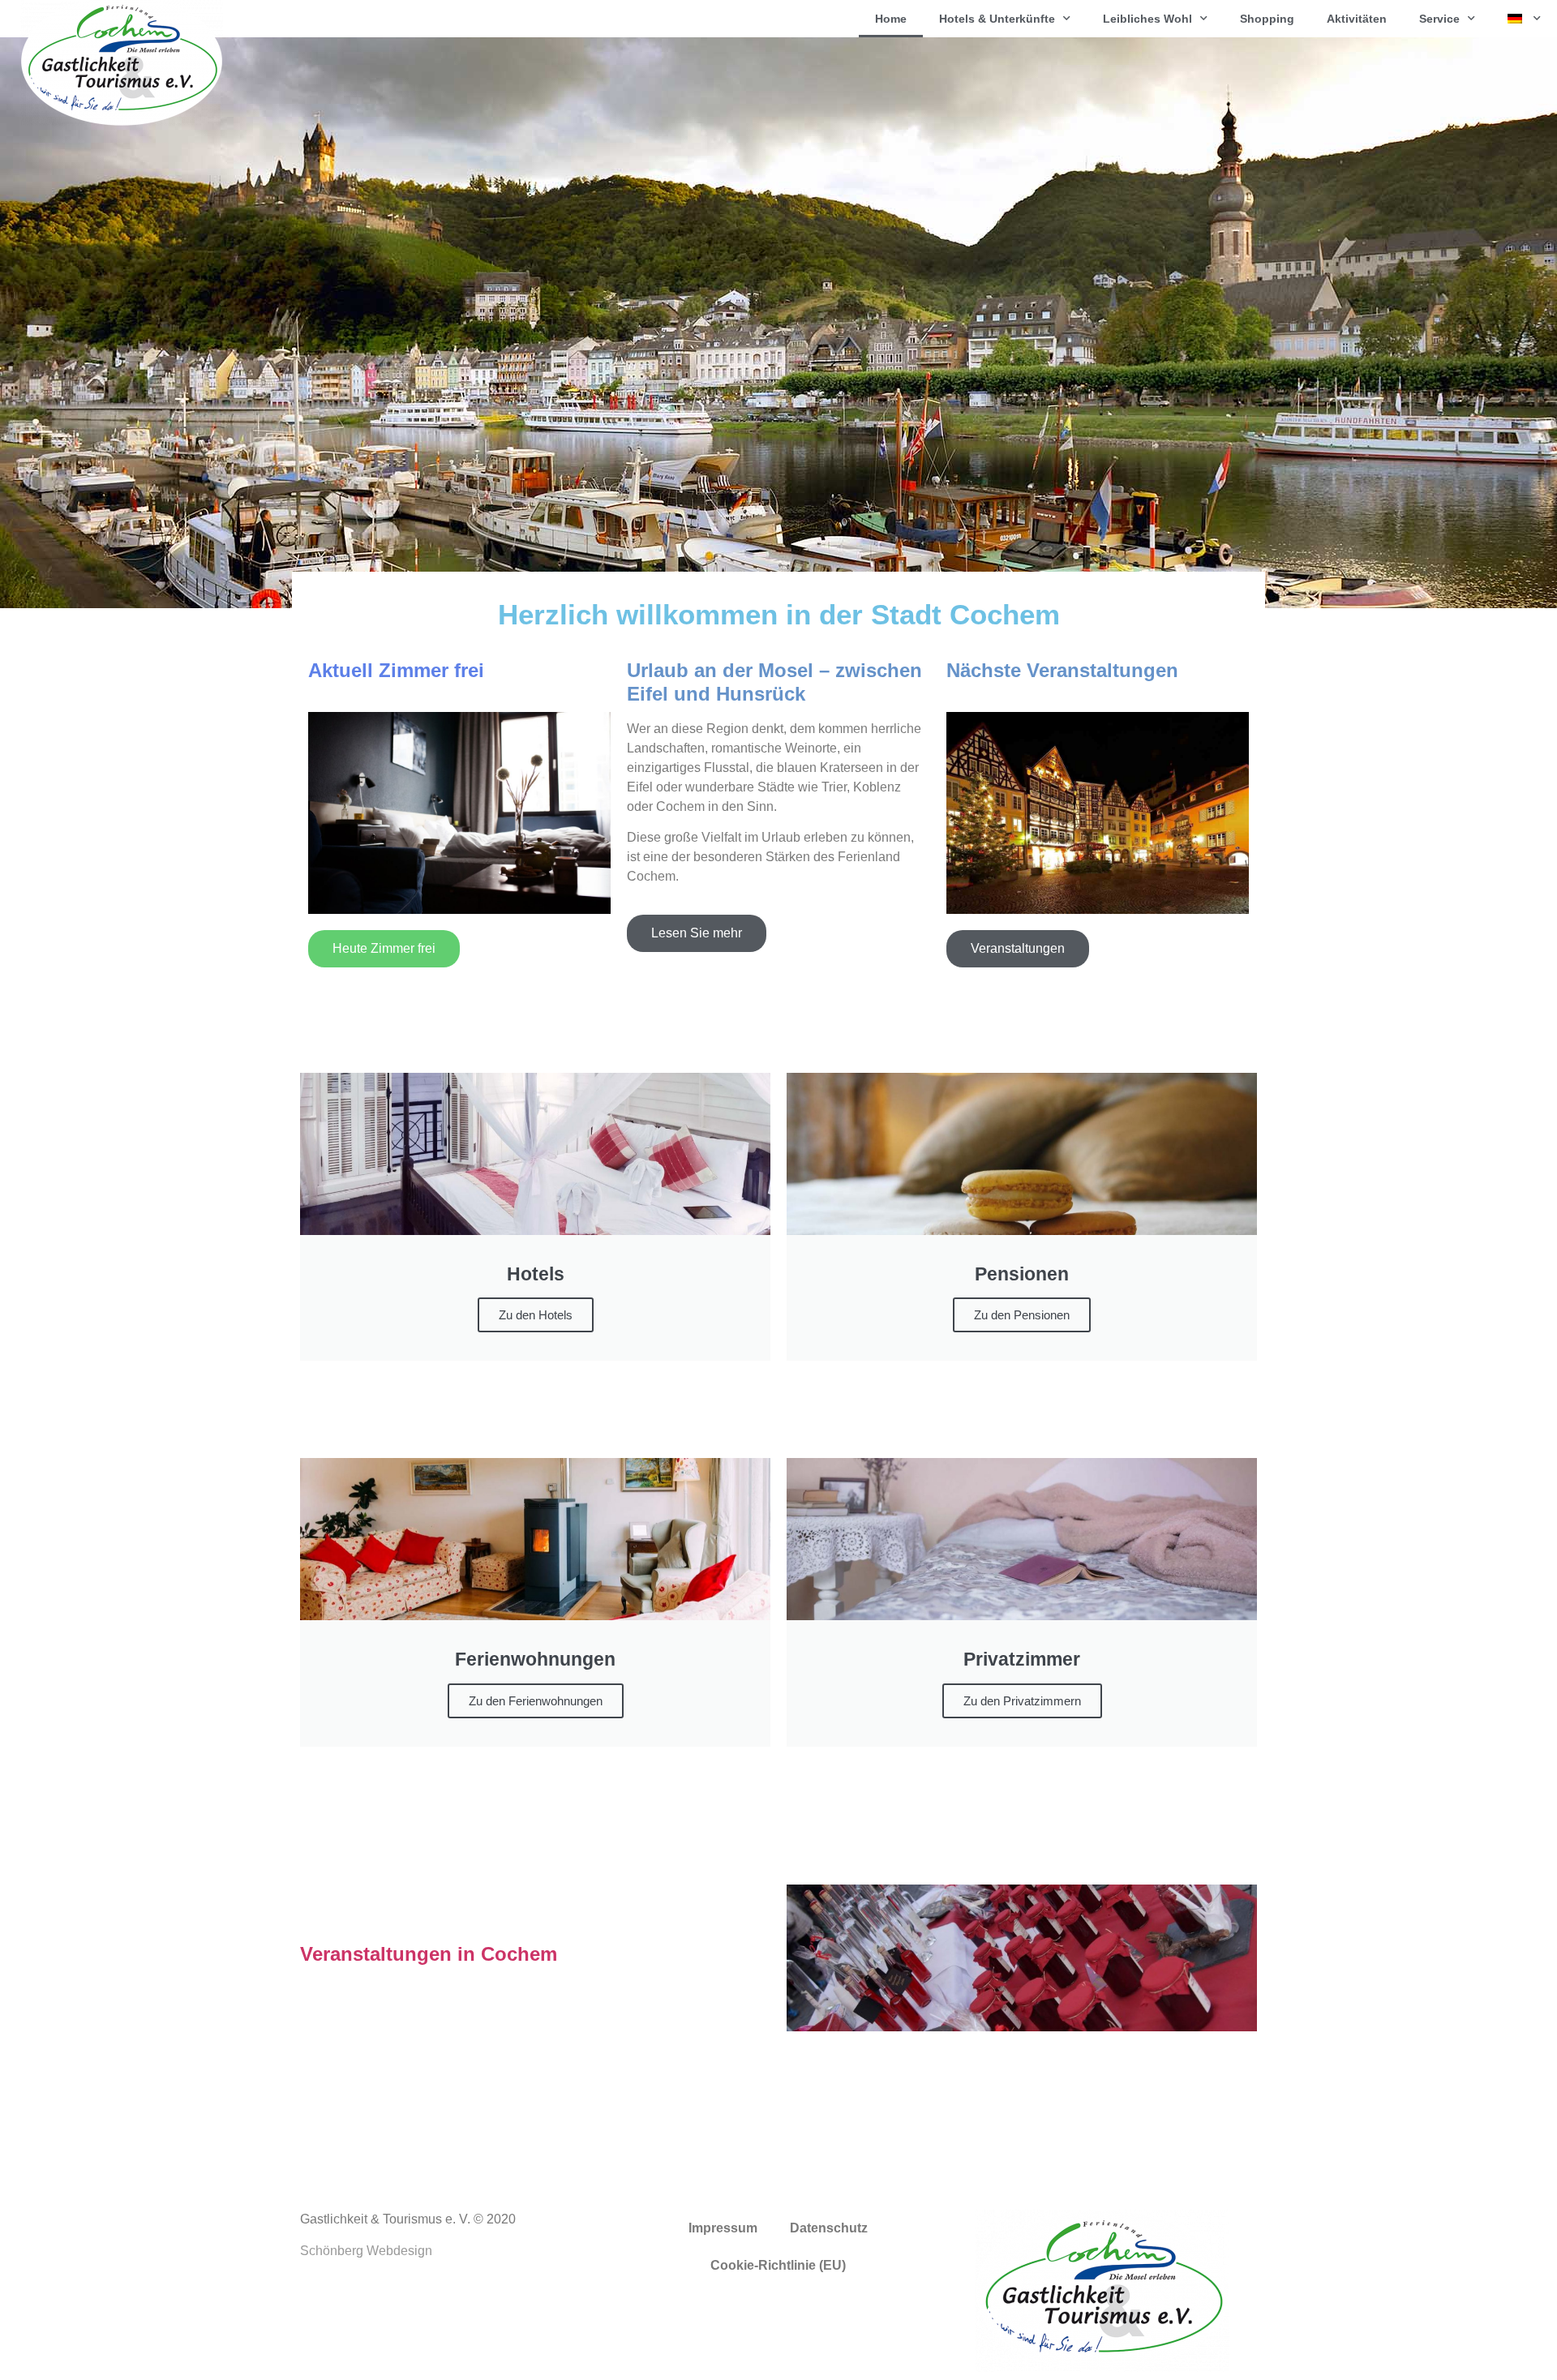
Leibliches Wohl (1147, 19)
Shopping (1267, 19)
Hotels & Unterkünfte (997, 19)
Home (891, 19)
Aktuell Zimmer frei (396, 670)
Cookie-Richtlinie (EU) (778, 2265)
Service (1439, 19)
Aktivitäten (1357, 19)
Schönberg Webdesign (366, 2251)
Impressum (723, 2228)
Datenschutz (829, 2228)
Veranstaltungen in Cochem (429, 1954)
